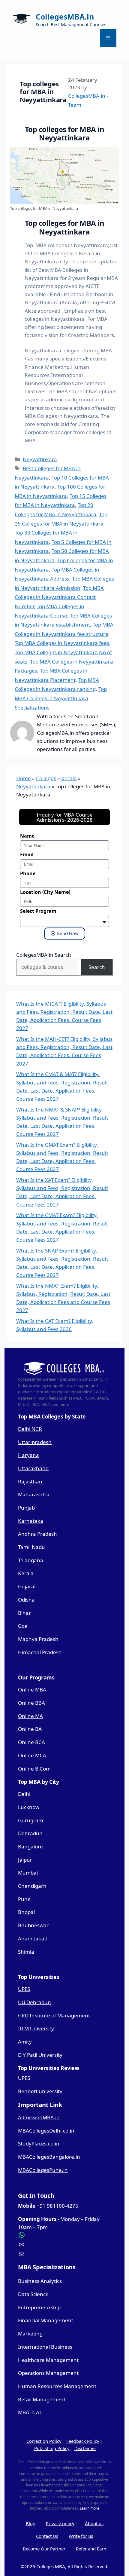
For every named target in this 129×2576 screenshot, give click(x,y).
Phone (28, 873)
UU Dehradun (34, 2002)
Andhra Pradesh (37, 1534)
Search (97, 967)
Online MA (30, 1716)
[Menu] (108, 38)
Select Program (38, 911)
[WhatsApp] (64, 2235)
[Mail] (64, 2254)
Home (24, 778)
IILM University (36, 2028)
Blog (31, 2523)
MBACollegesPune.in (43, 2170)
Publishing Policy (52, 2448)
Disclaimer (85, 2448)
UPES (24, 1989)
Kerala (69, 778)
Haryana (28, 1455)
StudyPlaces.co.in (39, 2144)
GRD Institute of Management (54, 2015)
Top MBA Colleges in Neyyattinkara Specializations (61, 698)
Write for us (81, 2536)
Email (27, 854)
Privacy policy (60, 2523)
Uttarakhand (33, 1468)
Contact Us (47, 2536)
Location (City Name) (45, 892)
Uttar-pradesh (35, 1442)
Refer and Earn (91, 2549)
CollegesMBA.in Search (44, 955)
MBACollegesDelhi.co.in (46, 2131)
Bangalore (30, 1846)
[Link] (64, 2244)
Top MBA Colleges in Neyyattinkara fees (62, 643)
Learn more (90, 2508)
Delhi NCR (30, 1429)
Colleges (46, 778)
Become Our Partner (44, 2549)
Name (27, 836)
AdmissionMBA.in (39, 2117)
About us (94, 2523)
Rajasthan (30, 1481)
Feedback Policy (83, 2441)
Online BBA (31, 1703)
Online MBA (32, 1690)
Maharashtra (34, 1494)
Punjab (26, 1508)
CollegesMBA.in (65, 17)
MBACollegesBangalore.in (49, 2157)
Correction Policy (44, 2441)
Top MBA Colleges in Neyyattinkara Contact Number (59, 597)
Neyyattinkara (40, 459)
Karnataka (31, 1521)
